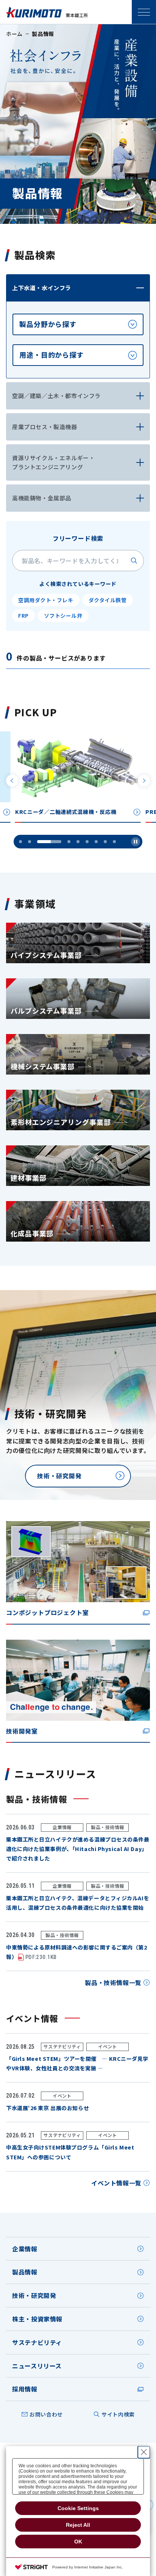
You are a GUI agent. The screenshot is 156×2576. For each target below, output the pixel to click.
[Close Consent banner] (144, 2452)
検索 (134, 561)
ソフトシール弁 (63, 615)
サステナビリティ (37, 2342)
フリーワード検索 (78, 538)
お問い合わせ (46, 2414)
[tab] (78, 324)
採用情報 (25, 2389)
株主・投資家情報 (37, 2319)
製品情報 (25, 2272)
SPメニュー (144, 12)
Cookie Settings (78, 2508)
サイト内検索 (118, 2414)
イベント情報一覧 (116, 2183)
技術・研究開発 (34, 2295)
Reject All (78, 2525)
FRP (23, 615)
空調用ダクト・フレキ (46, 600)
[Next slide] (144, 781)
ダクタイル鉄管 (108, 600)
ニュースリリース (37, 2366)
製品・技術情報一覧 (113, 1982)
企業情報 (25, 2249)
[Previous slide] (12, 781)
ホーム (14, 34)
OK (78, 2542)
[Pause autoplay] (136, 842)
